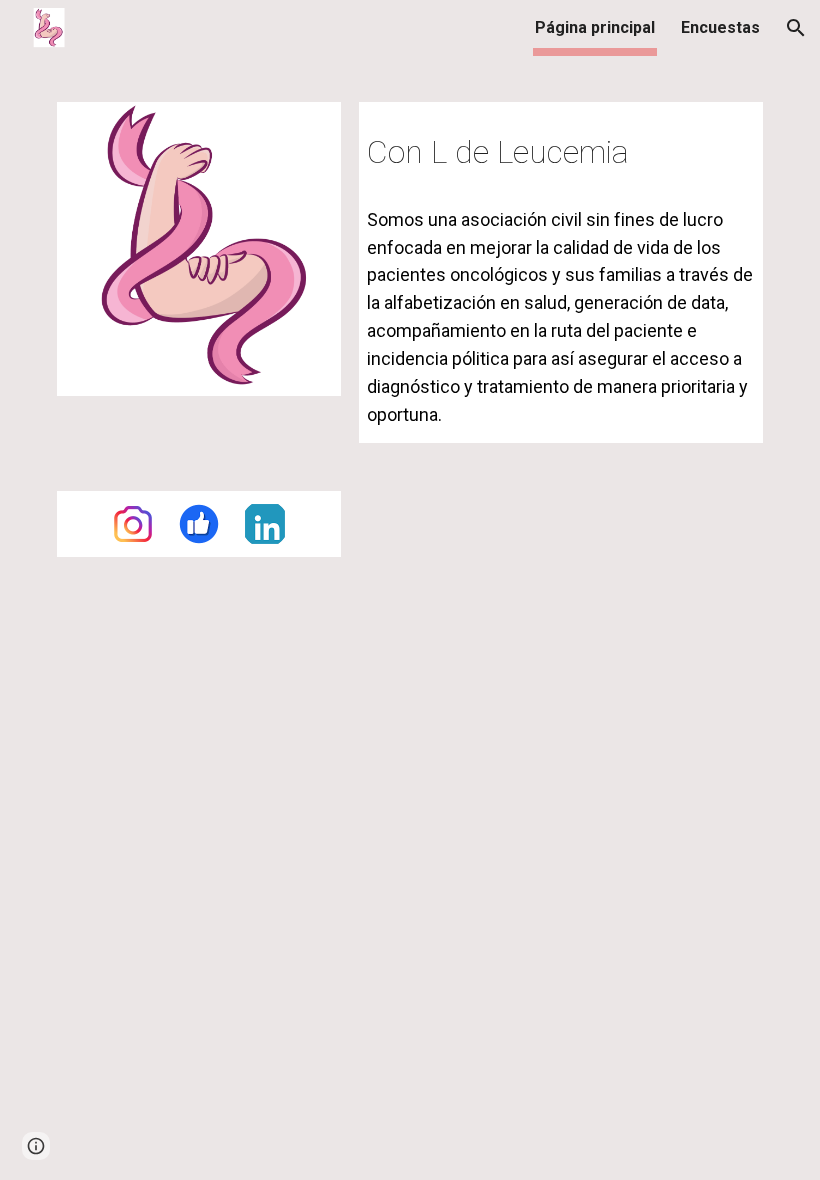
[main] (561, 147)
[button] (796, 28)
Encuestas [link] (720, 27)
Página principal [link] (595, 27)
